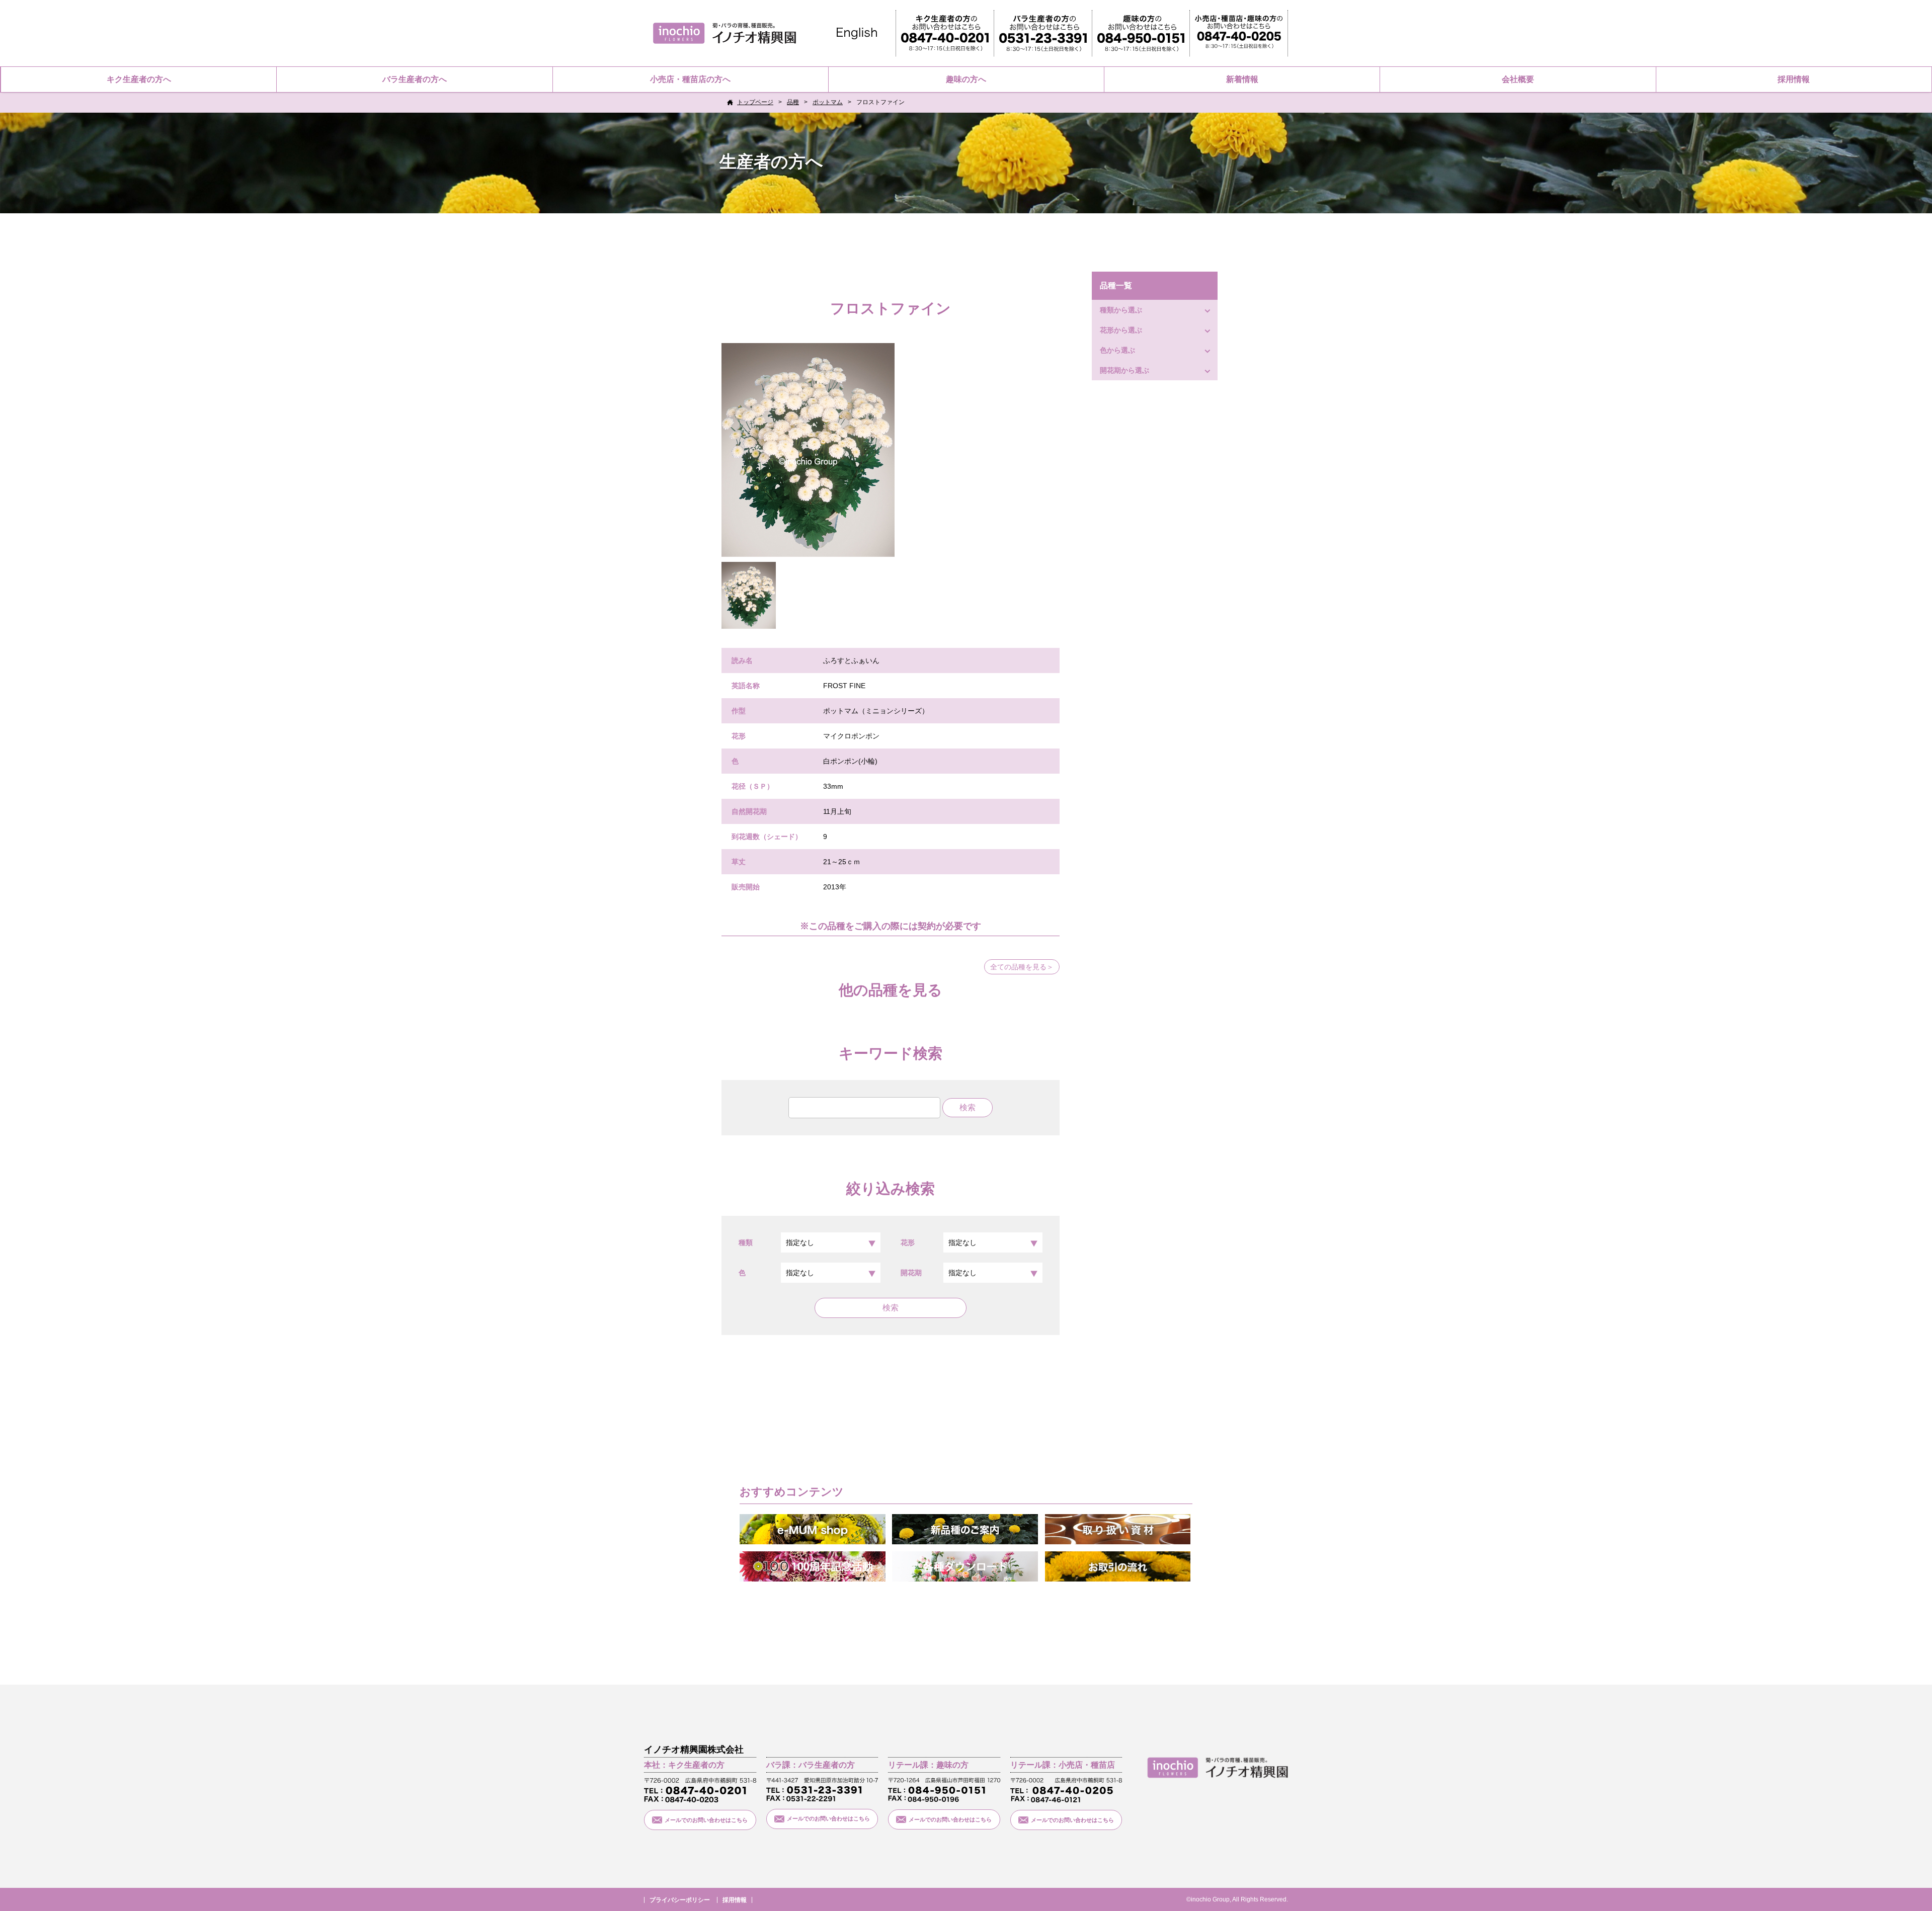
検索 (891, 1308)
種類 (746, 1242)
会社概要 (1518, 79)
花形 (908, 1242)
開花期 (911, 1273)
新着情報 (1242, 79)
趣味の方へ (966, 79)
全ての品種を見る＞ (1022, 967)
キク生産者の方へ (139, 79)
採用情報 (1794, 79)
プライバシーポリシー (680, 1900)
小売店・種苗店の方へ (690, 79)
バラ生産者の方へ (415, 79)
